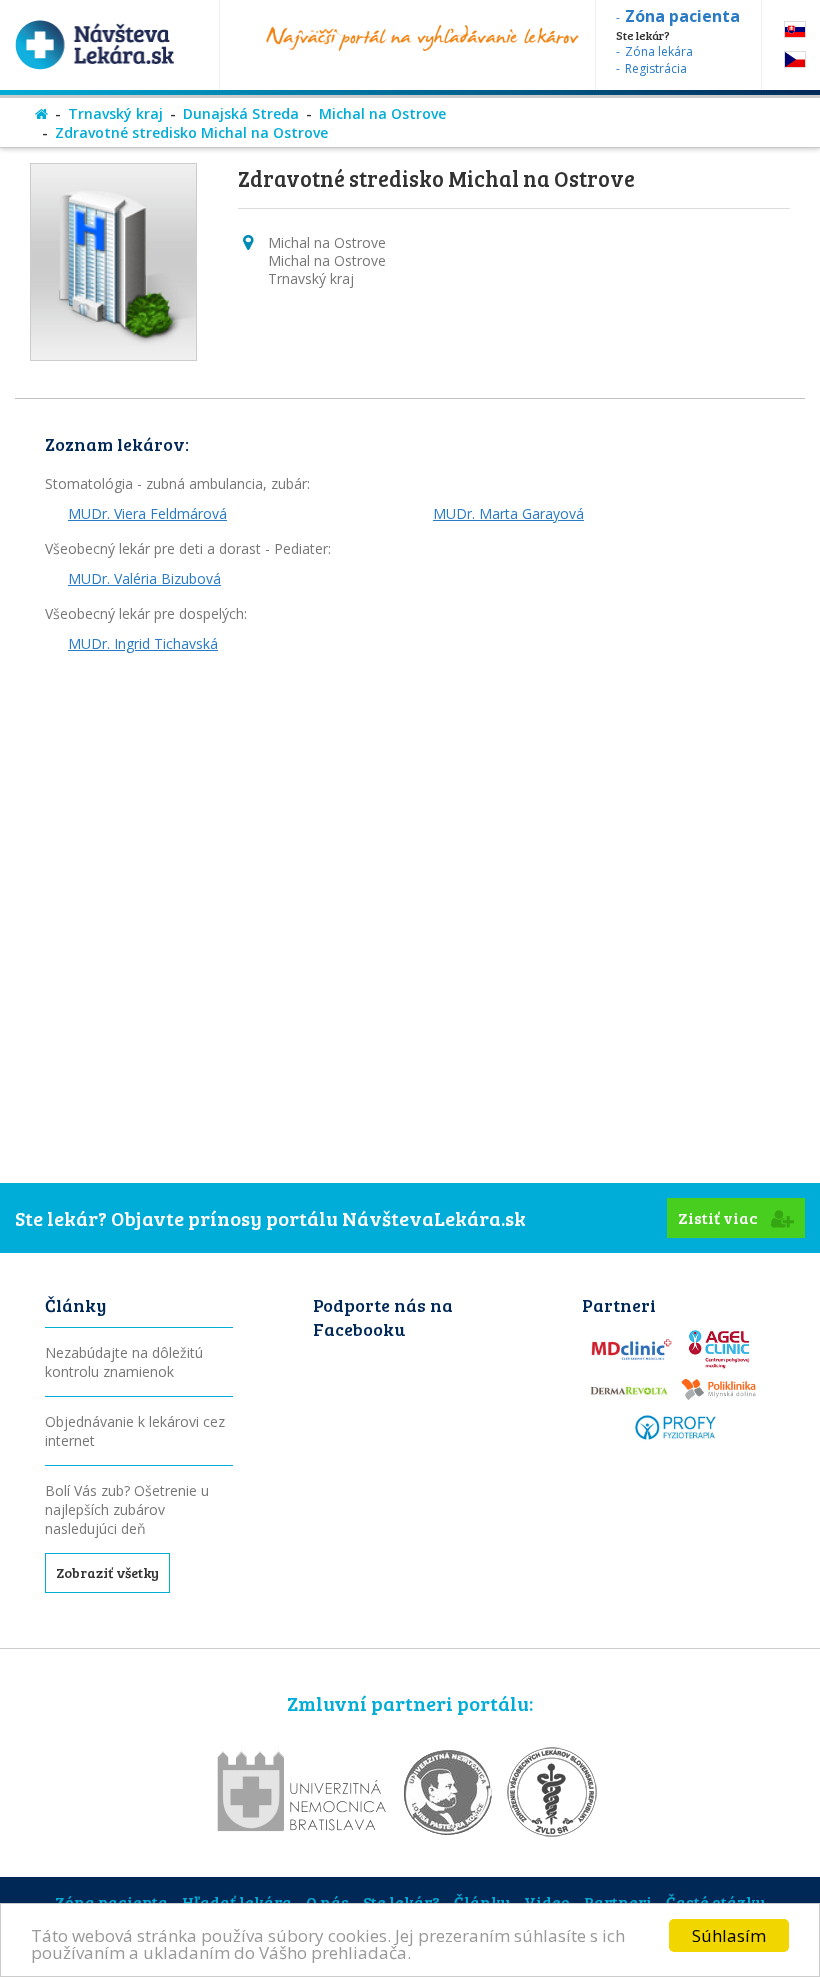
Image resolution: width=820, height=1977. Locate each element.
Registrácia (656, 68)
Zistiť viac (719, 1217)
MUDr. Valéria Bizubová (144, 578)
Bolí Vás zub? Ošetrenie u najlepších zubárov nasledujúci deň (127, 1509)
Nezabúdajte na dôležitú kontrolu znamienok (124, 1362)
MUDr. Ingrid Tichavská (143, 643)
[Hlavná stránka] (41, 113)
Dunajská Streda (241, 113)
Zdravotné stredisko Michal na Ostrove (191, 132)
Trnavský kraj (115, 113)
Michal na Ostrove (382, 113)
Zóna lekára (659, 51)
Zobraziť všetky (107, 1572)
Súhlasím (729, 1935)
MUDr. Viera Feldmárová (147, 513)
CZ (795, 59)
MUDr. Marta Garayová (508, 513)
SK (795, 29)
